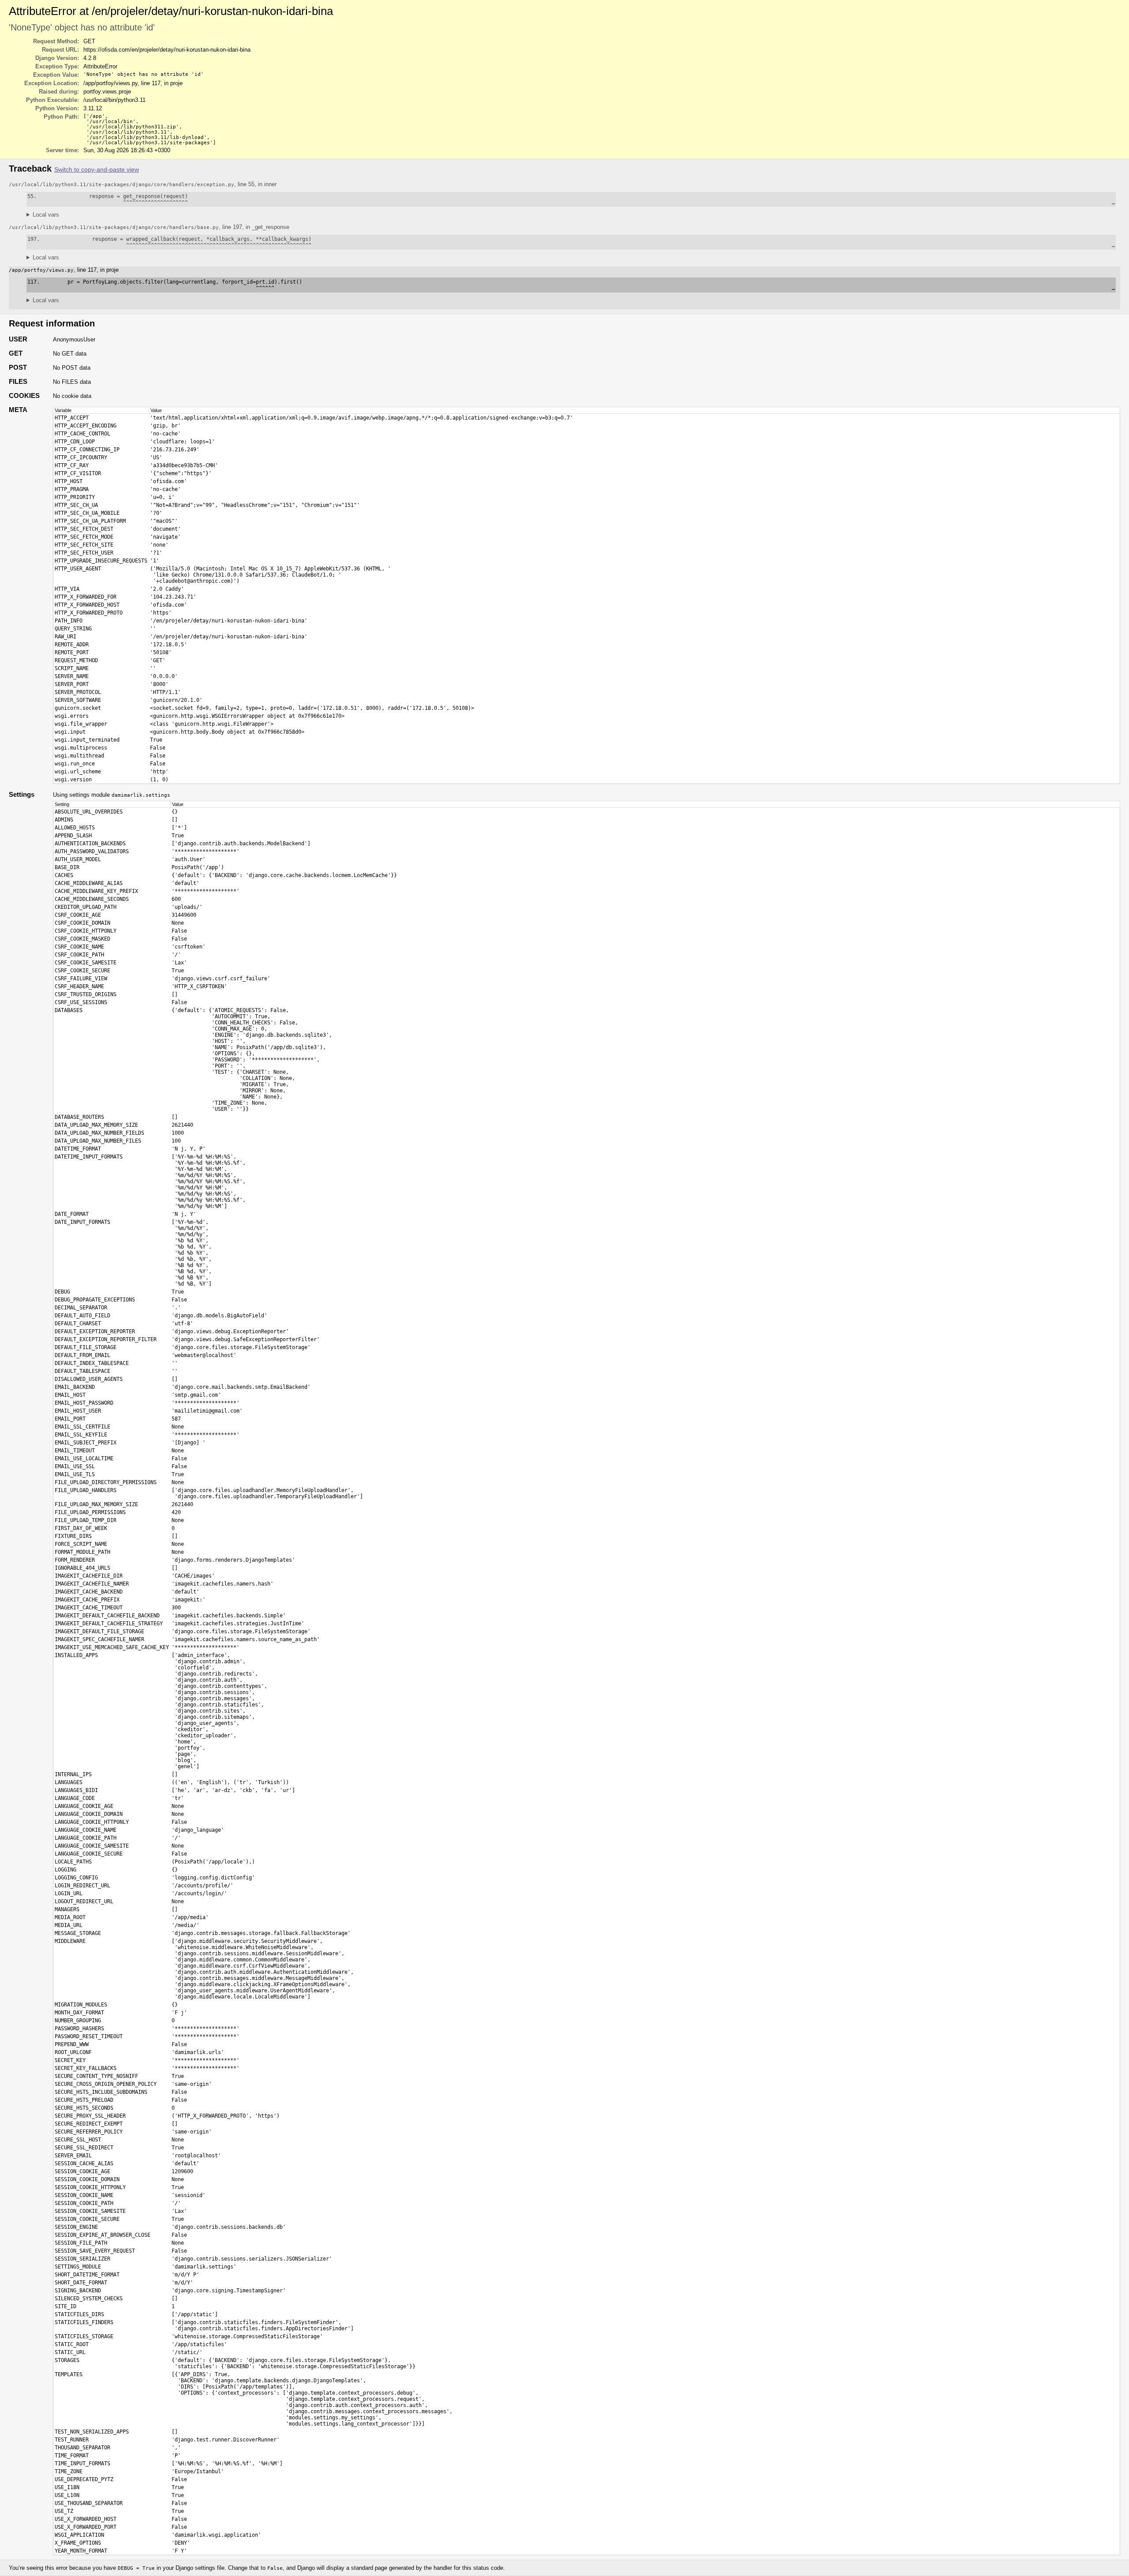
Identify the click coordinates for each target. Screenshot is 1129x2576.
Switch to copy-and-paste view (97, 170)
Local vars (46, 215)
